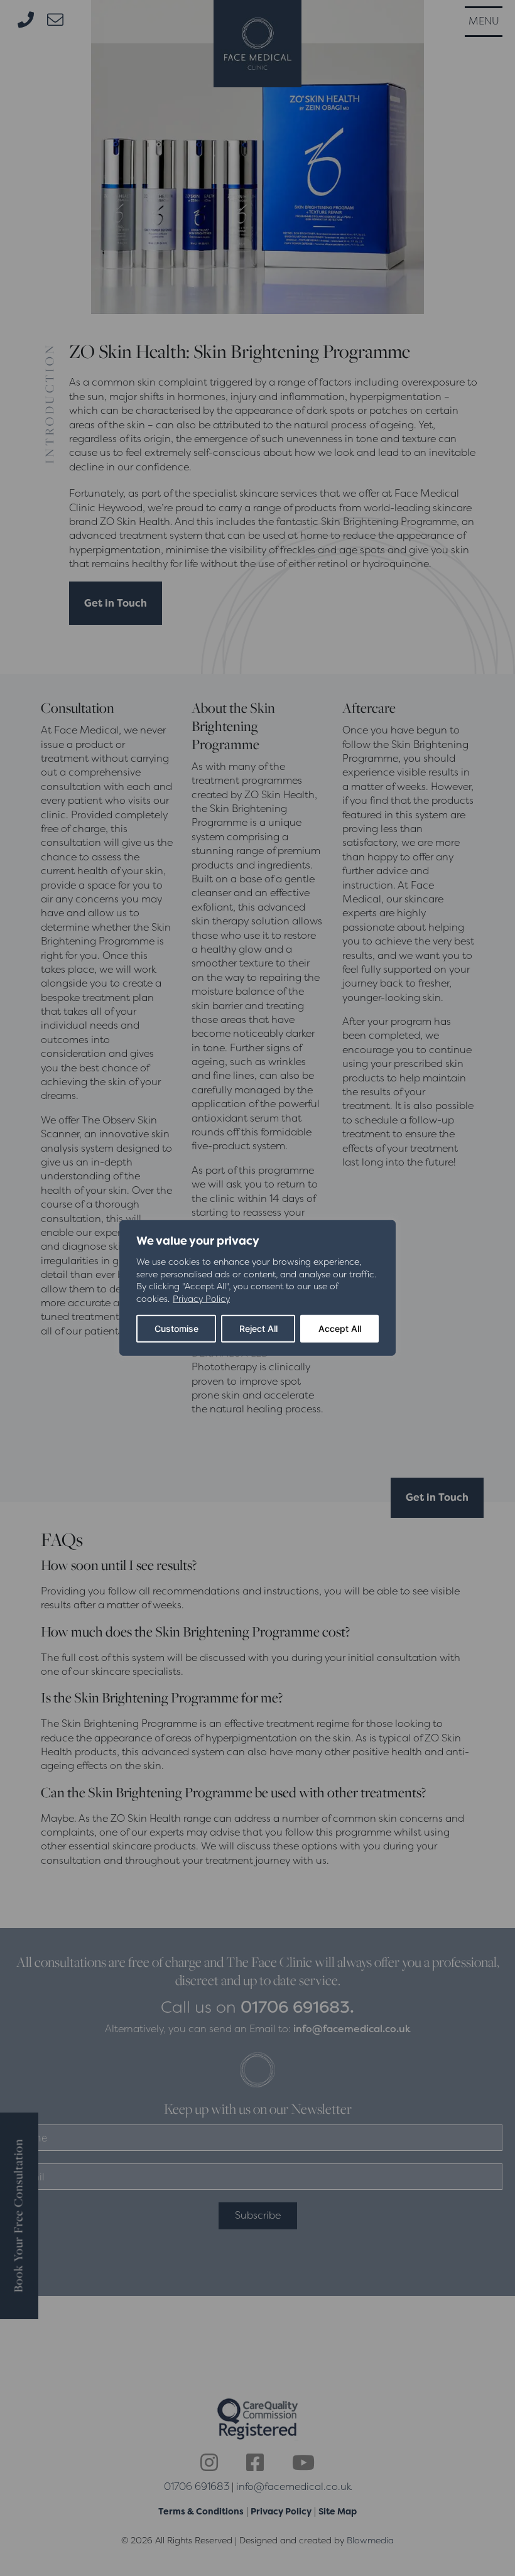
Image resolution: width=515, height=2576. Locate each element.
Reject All (258, 1329)
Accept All (340, 1329)
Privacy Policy (201, 1299)
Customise (176, 1329)
